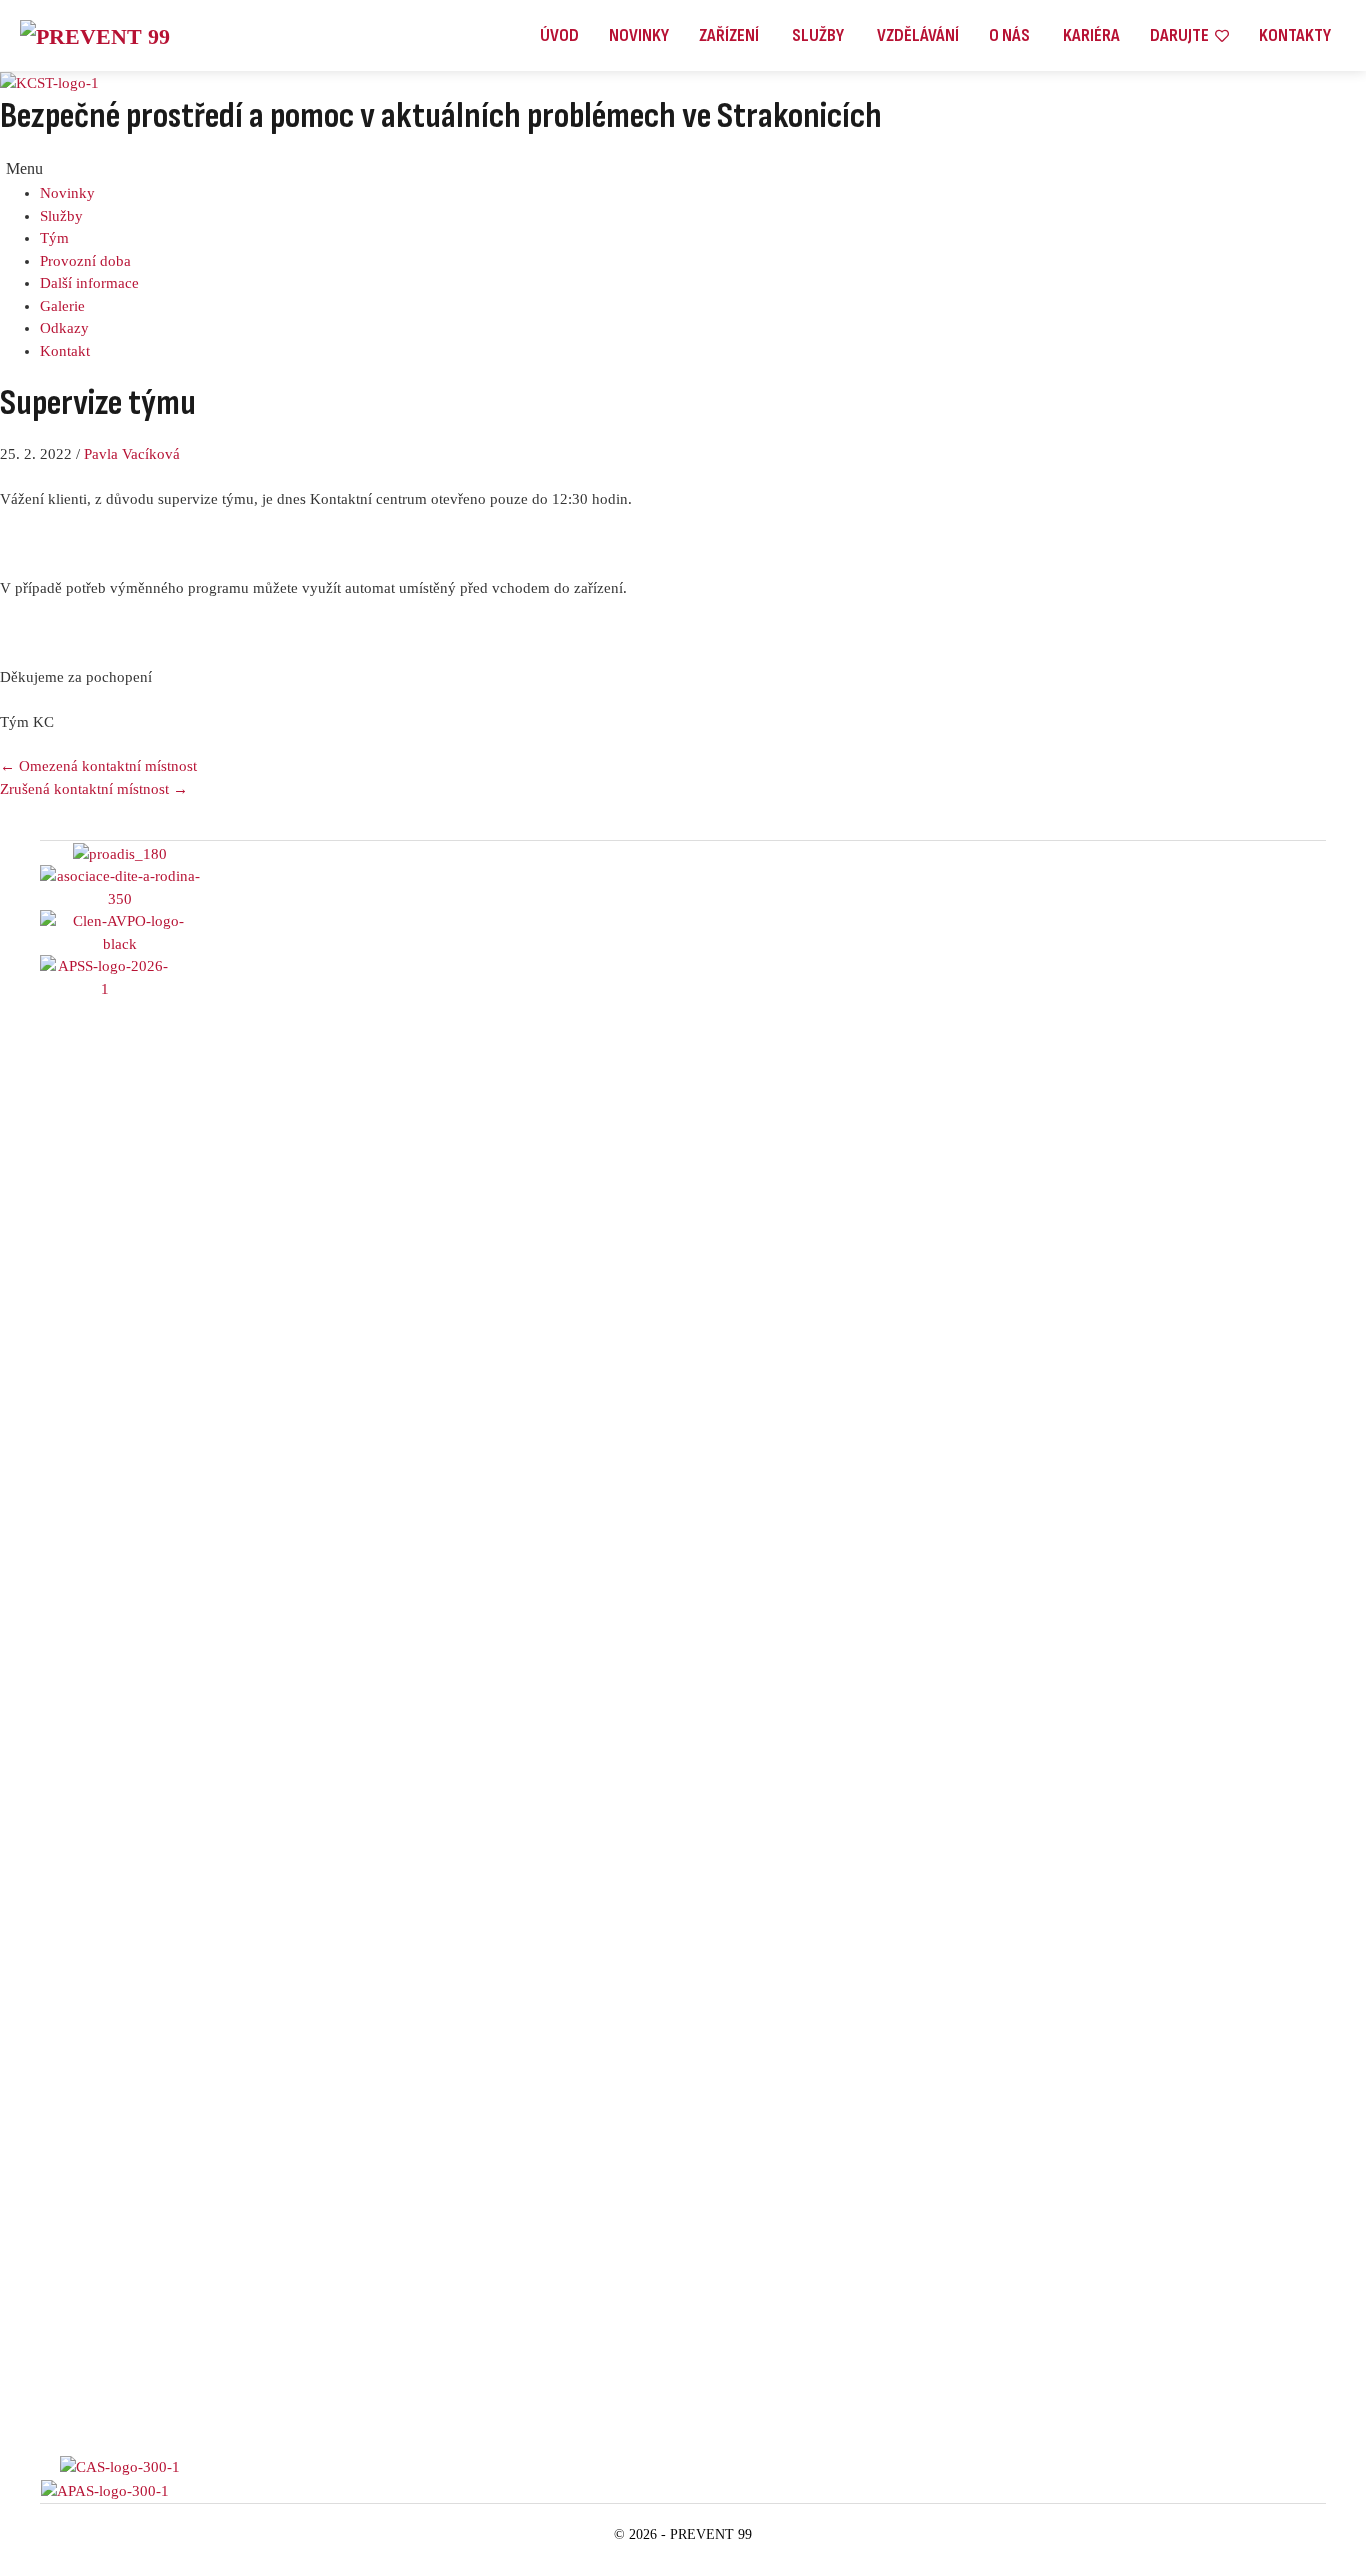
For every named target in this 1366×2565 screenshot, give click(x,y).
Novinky (67, 193)
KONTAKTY (1295, 35)
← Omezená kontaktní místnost (98, 766)
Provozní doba (85, 261)
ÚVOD (559, 35)
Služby (61, 216)
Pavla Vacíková (132, 454)
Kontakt (65, 351)
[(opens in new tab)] (105, 1703)
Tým (54, 238)
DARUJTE (1179, 35)
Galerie (62, 306)
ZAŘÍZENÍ (730, 35)
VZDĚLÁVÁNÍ (918, 35)
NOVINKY (639, 35)
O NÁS (1011, 35)
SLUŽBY (819, 35)
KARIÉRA (1091, 35)
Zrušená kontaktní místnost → (94, 789)
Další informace (89, 283)
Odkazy (64, 328)
